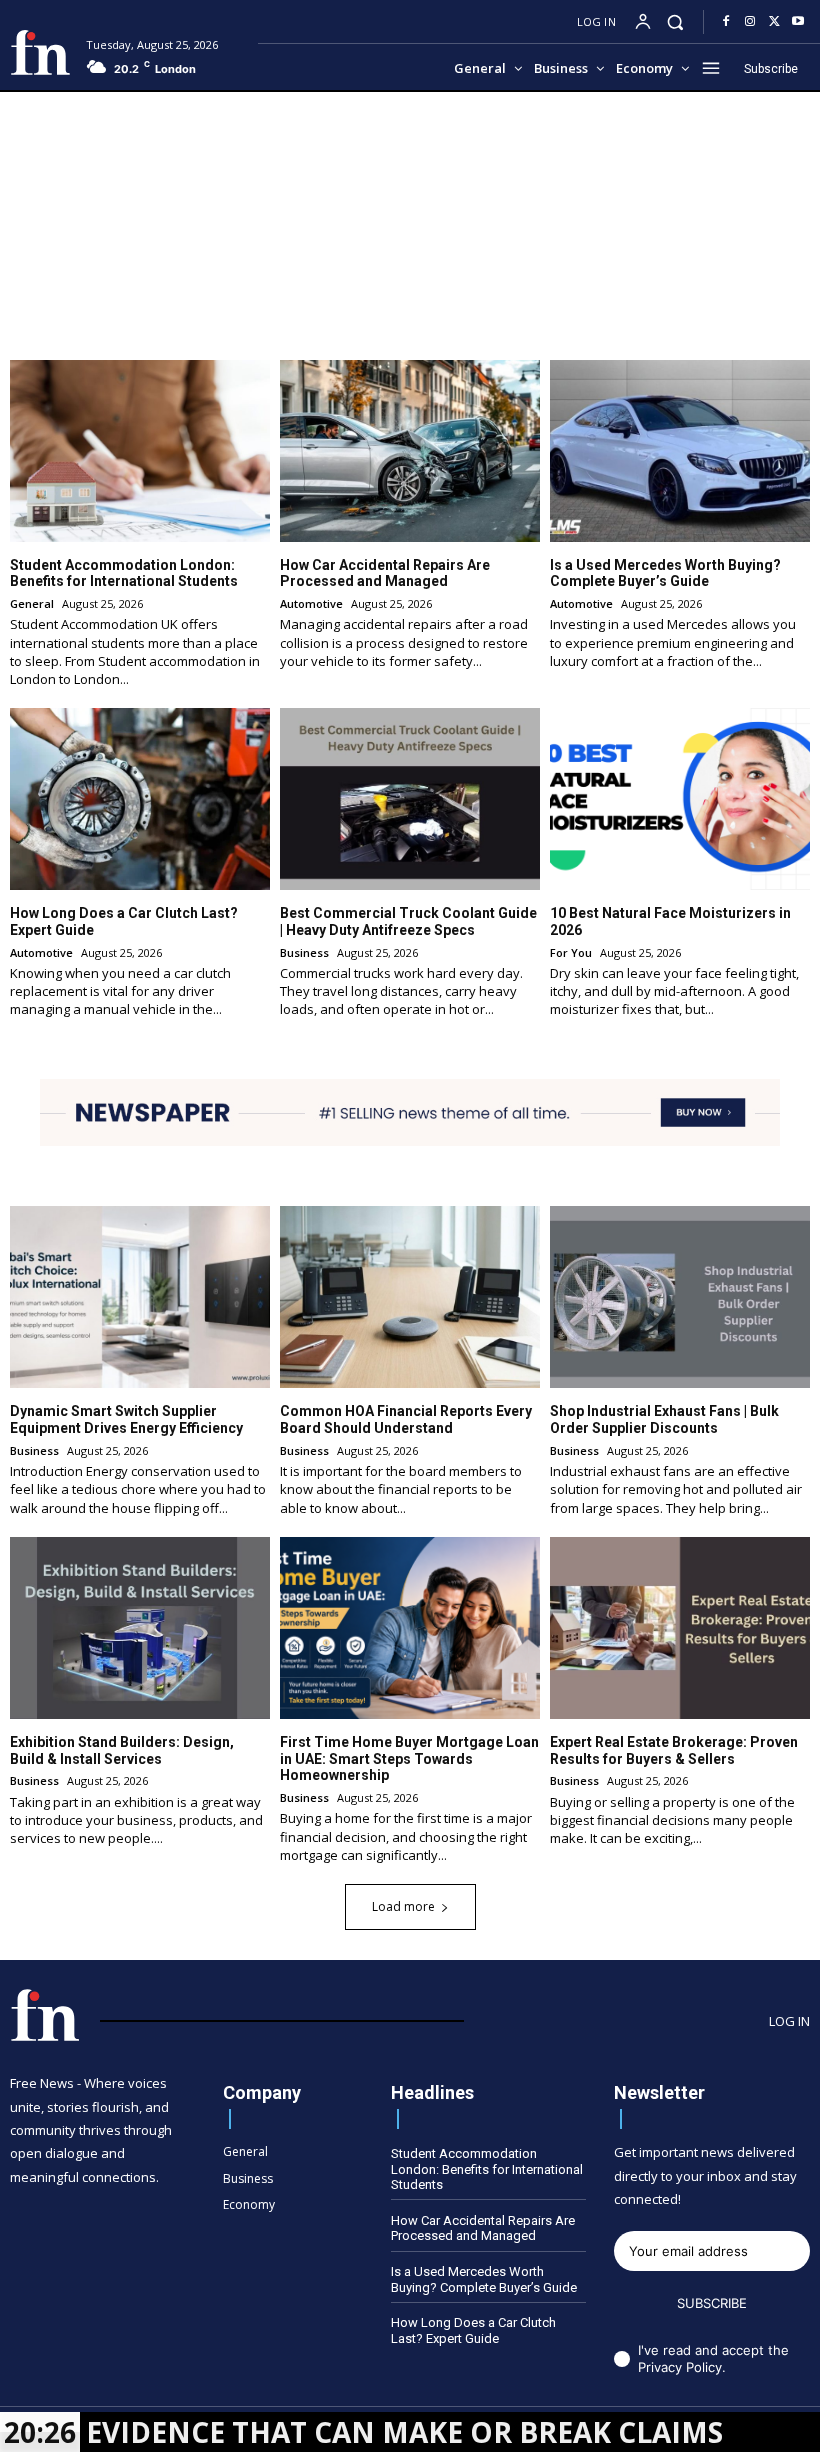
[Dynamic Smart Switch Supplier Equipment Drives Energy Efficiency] (140, 1297)
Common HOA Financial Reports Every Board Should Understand (406, 1419)
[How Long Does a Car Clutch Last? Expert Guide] (140, 799)
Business (304, 952)
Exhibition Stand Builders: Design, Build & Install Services (122, 1750)
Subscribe (712, 2303)
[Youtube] (798, 22)
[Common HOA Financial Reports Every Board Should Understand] (410, 1297)
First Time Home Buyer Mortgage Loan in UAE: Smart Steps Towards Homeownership (409, 1759)
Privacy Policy (680, 2367)
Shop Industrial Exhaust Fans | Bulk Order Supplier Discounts (664, 1419)
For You (571, 952)
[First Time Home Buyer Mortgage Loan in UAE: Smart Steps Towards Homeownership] (410, 1628)
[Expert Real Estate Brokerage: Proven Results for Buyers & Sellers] (680, 1628)
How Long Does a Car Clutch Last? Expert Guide (473, 2330)
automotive (311, 603)
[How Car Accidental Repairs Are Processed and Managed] (410, 451)
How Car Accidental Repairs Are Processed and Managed (385, 573)
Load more (403, 1906)
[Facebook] (726, 22)
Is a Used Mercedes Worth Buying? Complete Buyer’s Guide (665, 573)
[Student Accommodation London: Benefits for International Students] (140, 451)
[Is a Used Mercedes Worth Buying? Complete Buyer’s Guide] (680, 451)
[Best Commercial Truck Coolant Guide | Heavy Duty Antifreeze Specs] (410, 799)
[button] (675, 21)
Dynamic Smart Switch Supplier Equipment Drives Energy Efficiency (126, 1419)
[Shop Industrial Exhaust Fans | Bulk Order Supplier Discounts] (680, 1297)
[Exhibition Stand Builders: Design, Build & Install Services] (140, 1628)
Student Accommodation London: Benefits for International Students (124, 573)
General (32, 603)
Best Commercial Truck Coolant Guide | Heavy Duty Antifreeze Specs (408, 921)
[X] (774, 22)
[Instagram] (750, 22)
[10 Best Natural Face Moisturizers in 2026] (680, 799)
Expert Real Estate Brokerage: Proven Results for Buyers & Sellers (674, 1750)
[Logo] (40, 52)
